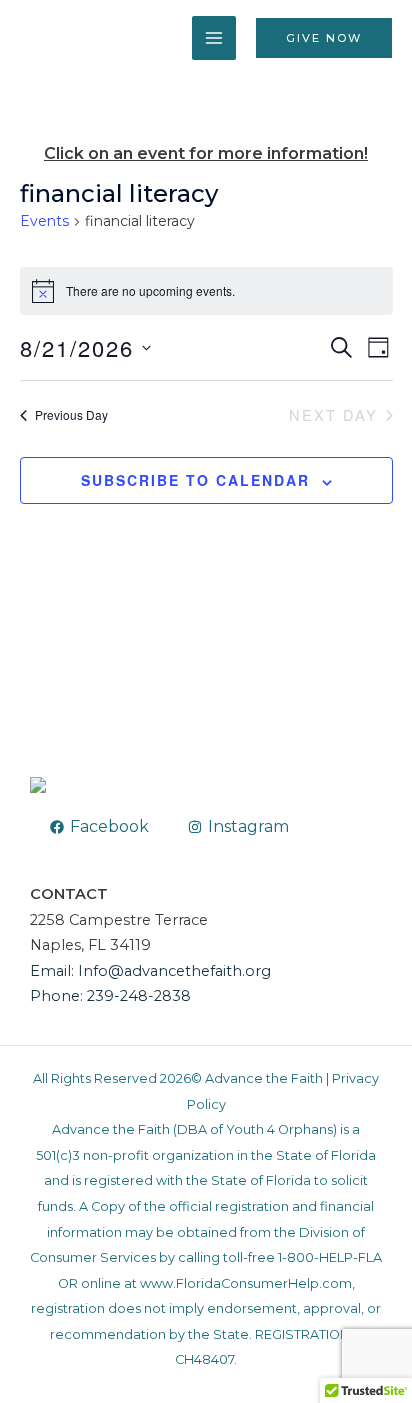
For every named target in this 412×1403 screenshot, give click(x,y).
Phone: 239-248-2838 (110, 996)
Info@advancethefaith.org (174, 971)
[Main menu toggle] (214, 38)
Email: (54, 971)
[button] (324, 38)
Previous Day (71, 414)
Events (44, 221)
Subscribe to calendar (195, 480)
